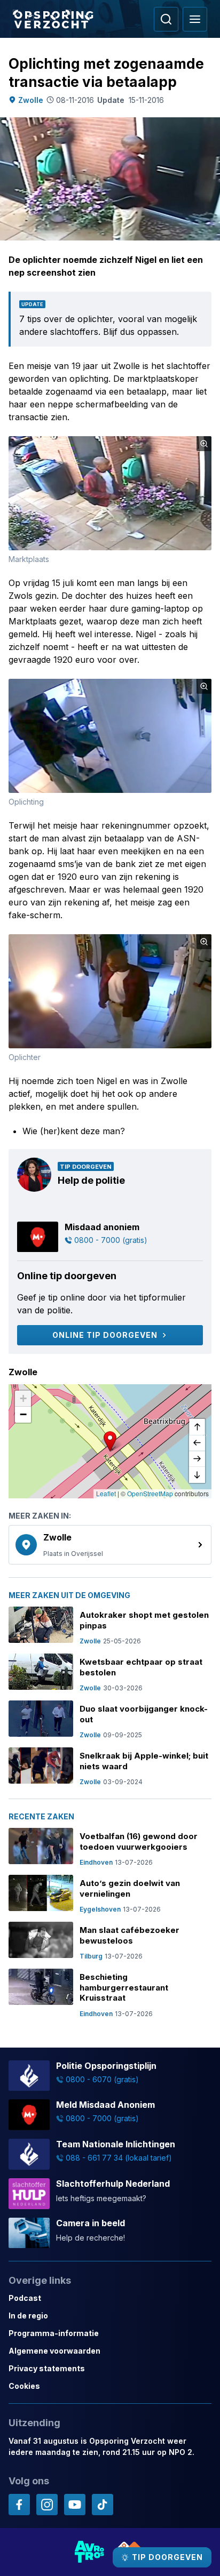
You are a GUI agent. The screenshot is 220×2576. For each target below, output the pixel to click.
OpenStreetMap (150, 1493)
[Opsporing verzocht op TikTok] (103, 2505)
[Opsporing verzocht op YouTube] (75, 2505)
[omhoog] (197, 1427)
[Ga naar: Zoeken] (166, 19)
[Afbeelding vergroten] (204, 444)
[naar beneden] (197, 1475)
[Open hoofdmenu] (195, 19)
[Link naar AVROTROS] (90, 2552)
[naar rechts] (197, 1459)
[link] (110, 1545)
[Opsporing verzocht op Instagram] (47, 2505)
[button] (110, 1441)
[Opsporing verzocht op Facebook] (19, 2505)
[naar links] (197, 1443)
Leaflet (106, 1493)
